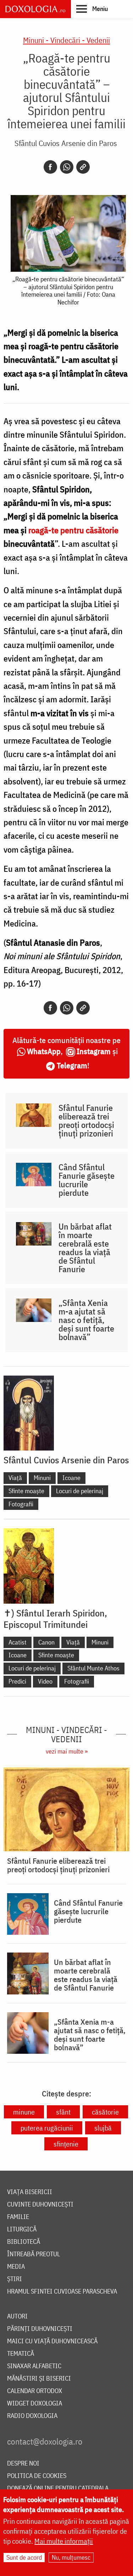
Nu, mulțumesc (71, 2557)
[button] (92, 9)
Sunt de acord (24, 2557)
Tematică (21, 2354)
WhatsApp (44, 1051)
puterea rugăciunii (47, 2128)
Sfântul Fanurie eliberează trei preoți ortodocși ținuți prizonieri (86, 1120)
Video (45, 1681)
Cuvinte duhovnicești (40, 2205)
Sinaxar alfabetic (34, 2366)
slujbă (103, 2128)
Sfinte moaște (26, 1491)
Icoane (71, 1478)
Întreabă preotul (34, 2254)
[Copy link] (83, 167)
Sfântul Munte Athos (93, 1668)
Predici (17, 1681)
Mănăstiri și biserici (39, 2379)
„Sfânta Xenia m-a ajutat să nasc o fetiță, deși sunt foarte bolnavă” (86, 1320)
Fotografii (21, 1504)
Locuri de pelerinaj (80, 1491)
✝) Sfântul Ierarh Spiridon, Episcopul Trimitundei (55, 1619)
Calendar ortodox (35, 2391)
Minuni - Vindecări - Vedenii (66, 40)
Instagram (94, 1051)
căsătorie (105, 2112)
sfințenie (66, 2144)
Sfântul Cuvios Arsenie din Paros (66, 143)
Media (16, 2267)
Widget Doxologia (35, 2404)
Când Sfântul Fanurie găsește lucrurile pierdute (87, 1180)
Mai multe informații (64, 2541)
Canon (46, 1642)
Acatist (18, 1642)
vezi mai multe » (67, 1751)
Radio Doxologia (32, 2416)
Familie (18, 2217)
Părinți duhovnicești (40, 2329)
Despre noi (23, 2464)
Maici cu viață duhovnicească (52, 2341)
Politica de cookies (37, 2476)
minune (24, 2112)
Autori (17, 2316)
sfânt (63, 2112)
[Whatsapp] (67, 167)
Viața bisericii (30, 2192)
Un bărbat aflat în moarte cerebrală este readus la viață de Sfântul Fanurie (85, 1248)
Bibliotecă (24, 2242)
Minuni (42, 1478)
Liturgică (22, 2229)
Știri (15, 2279)
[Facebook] (50, 167)
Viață (15, 1478)
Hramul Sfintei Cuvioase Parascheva (62, 2292)
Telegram (72, 1065)
